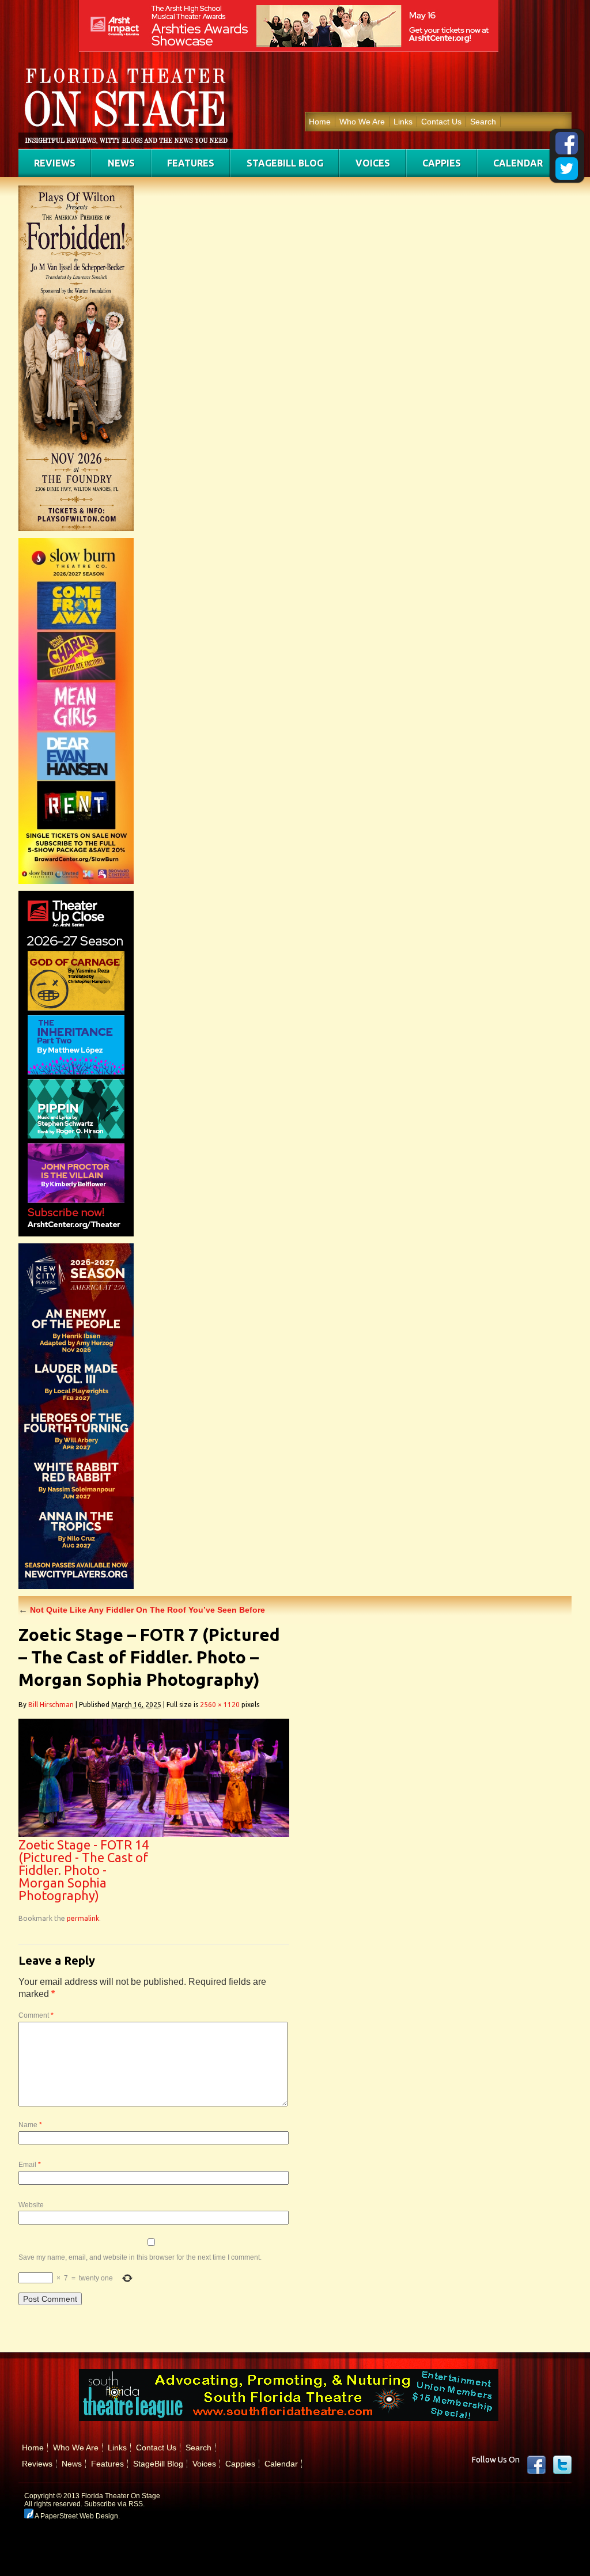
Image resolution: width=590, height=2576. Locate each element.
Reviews (55, 163)
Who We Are (362, 122)
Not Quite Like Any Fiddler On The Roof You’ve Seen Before (142, 1610)
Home (320, 122)
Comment (36, 2015)
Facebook (536, 2465)
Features (191, 163)
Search (483, 122)
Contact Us (441, 122)
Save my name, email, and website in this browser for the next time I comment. (140, 2257)
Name (30, 2125)
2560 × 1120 (220, 1705)
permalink (83, 1918)
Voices (373, 163)
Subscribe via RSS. (114, 2504)
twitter (562, 2465)
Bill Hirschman (51, 1705)
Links (403, 122)
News (121, 163)
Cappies (442, 163)
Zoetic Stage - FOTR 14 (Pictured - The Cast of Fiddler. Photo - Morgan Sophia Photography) (84, 1870)
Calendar (518, 163)
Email (30, 2165)
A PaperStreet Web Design (76, 2516)
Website (31, 2205)
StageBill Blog (285, 163)
